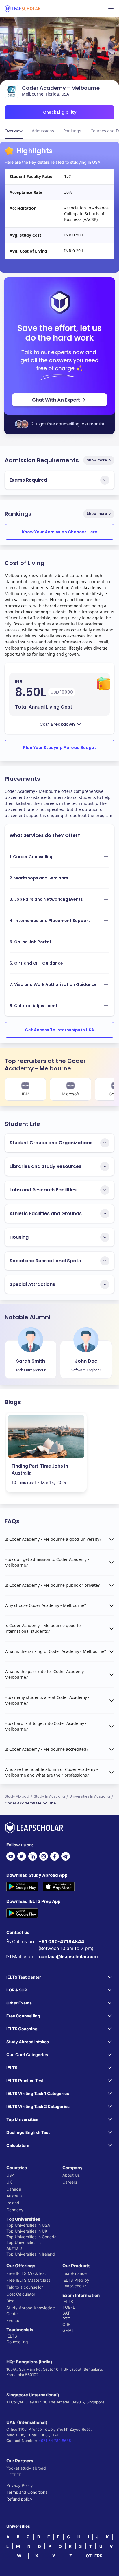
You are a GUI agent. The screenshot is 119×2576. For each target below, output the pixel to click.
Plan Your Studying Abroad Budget (60, 748)
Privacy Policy (20, 2485)
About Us (71, 2175)
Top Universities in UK (27, 2231)
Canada (14, 2189)
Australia (14, 2196)
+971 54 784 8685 (55, 2441)
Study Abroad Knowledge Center (31, 2311)
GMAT (68, 2330)
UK (9, 2182)
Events (13, 2320)
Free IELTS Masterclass (28, 2280)
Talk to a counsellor (25, 2287)
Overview (14, 131)
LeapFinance (75, 2273)
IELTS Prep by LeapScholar (76, 2283)
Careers (70, 2182)
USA (10, 2175)
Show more (97, 460)
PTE (66, 2319)
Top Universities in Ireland (31, 2254)
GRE (66, 2324)
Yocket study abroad (26, 2468)
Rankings (72, 131)
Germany (15, 2210)
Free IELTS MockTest (26, 2273)
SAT (66, 2313)
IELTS (12, 2336)
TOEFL (69, 2307)
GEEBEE (14, 2475)
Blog (11, 2301)
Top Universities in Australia (24, 2245)
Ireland (13, 2203)
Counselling (17, 2342)
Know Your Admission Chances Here (60, 532)
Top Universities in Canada (31, 2237)
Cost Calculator (21, 2294)
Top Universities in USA (28, 2225)
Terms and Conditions (27, 2492)
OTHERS (94, 2556)
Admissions (43, 131)
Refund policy (19, 2499)
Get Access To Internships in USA (59, 1030)
